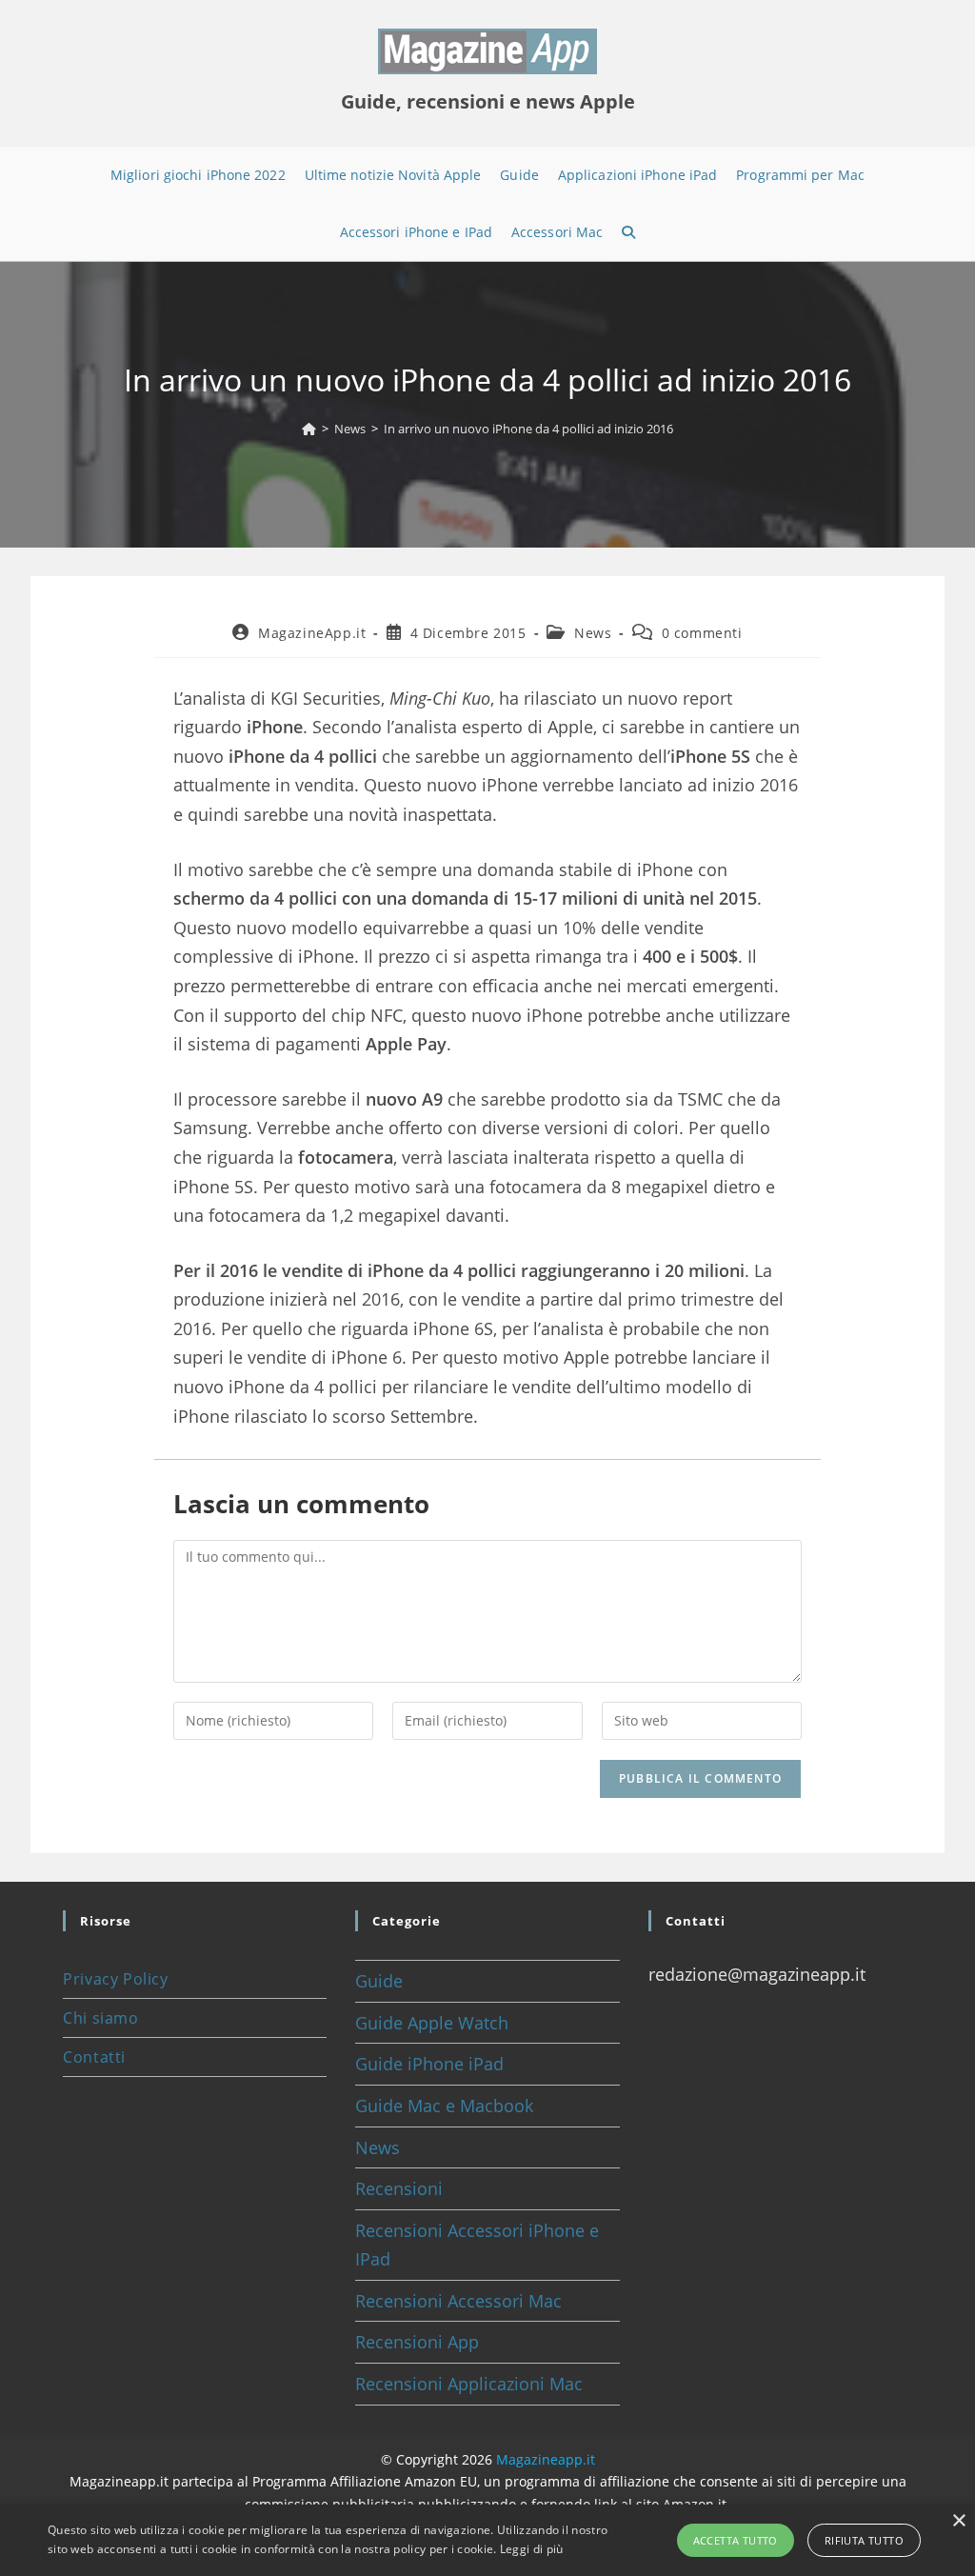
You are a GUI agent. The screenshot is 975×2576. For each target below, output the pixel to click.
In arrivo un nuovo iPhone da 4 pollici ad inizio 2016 (528, 429)
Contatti (94, 2057)
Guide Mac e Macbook (444, 2106)
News (593, 633)
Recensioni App (417, 2342)
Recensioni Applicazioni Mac (469, 2384)
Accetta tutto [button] (736, 2540)
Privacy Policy (115, 1979)
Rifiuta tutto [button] (864, 2540)
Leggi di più (532, 2549)
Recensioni (399, 2188)
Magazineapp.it (546, 2459)
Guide (379, 1981)
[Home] (309, 429)
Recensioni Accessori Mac (458, 2301)
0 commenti (702, 633)
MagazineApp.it (312, 633)
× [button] (958, 2521)
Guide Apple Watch (432, 2023)
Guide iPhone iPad (429, 2064)
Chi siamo (100, 2018)
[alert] (487, 2540)
